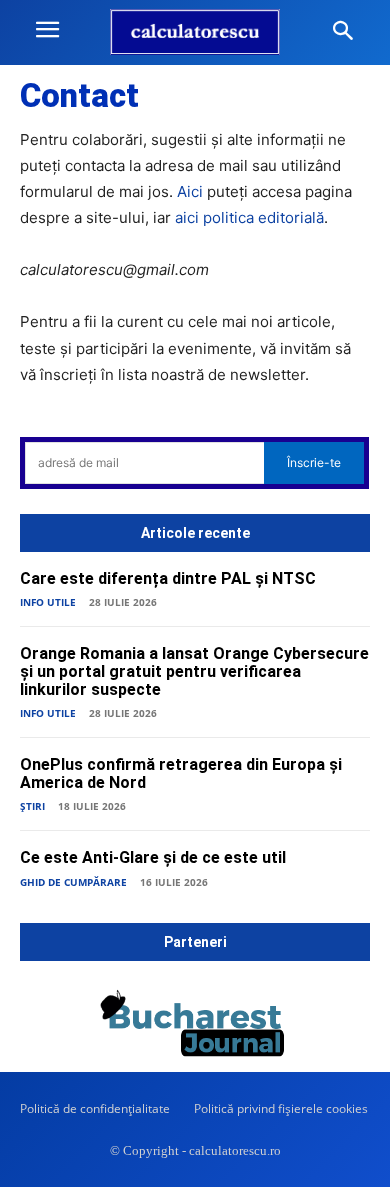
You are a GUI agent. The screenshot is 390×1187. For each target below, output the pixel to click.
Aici (190, 191)
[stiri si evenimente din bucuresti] (195, 1027)
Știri (32, 806)
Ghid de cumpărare (73, 882)
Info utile (48, 602)
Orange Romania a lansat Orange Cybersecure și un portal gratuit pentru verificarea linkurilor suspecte (194, 671)
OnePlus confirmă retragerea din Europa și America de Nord (181, 773)
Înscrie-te (314, 462)
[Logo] (195, 32)
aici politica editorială (249, 217)
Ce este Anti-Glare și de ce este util (153, 857)
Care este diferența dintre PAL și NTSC (168, 578)
